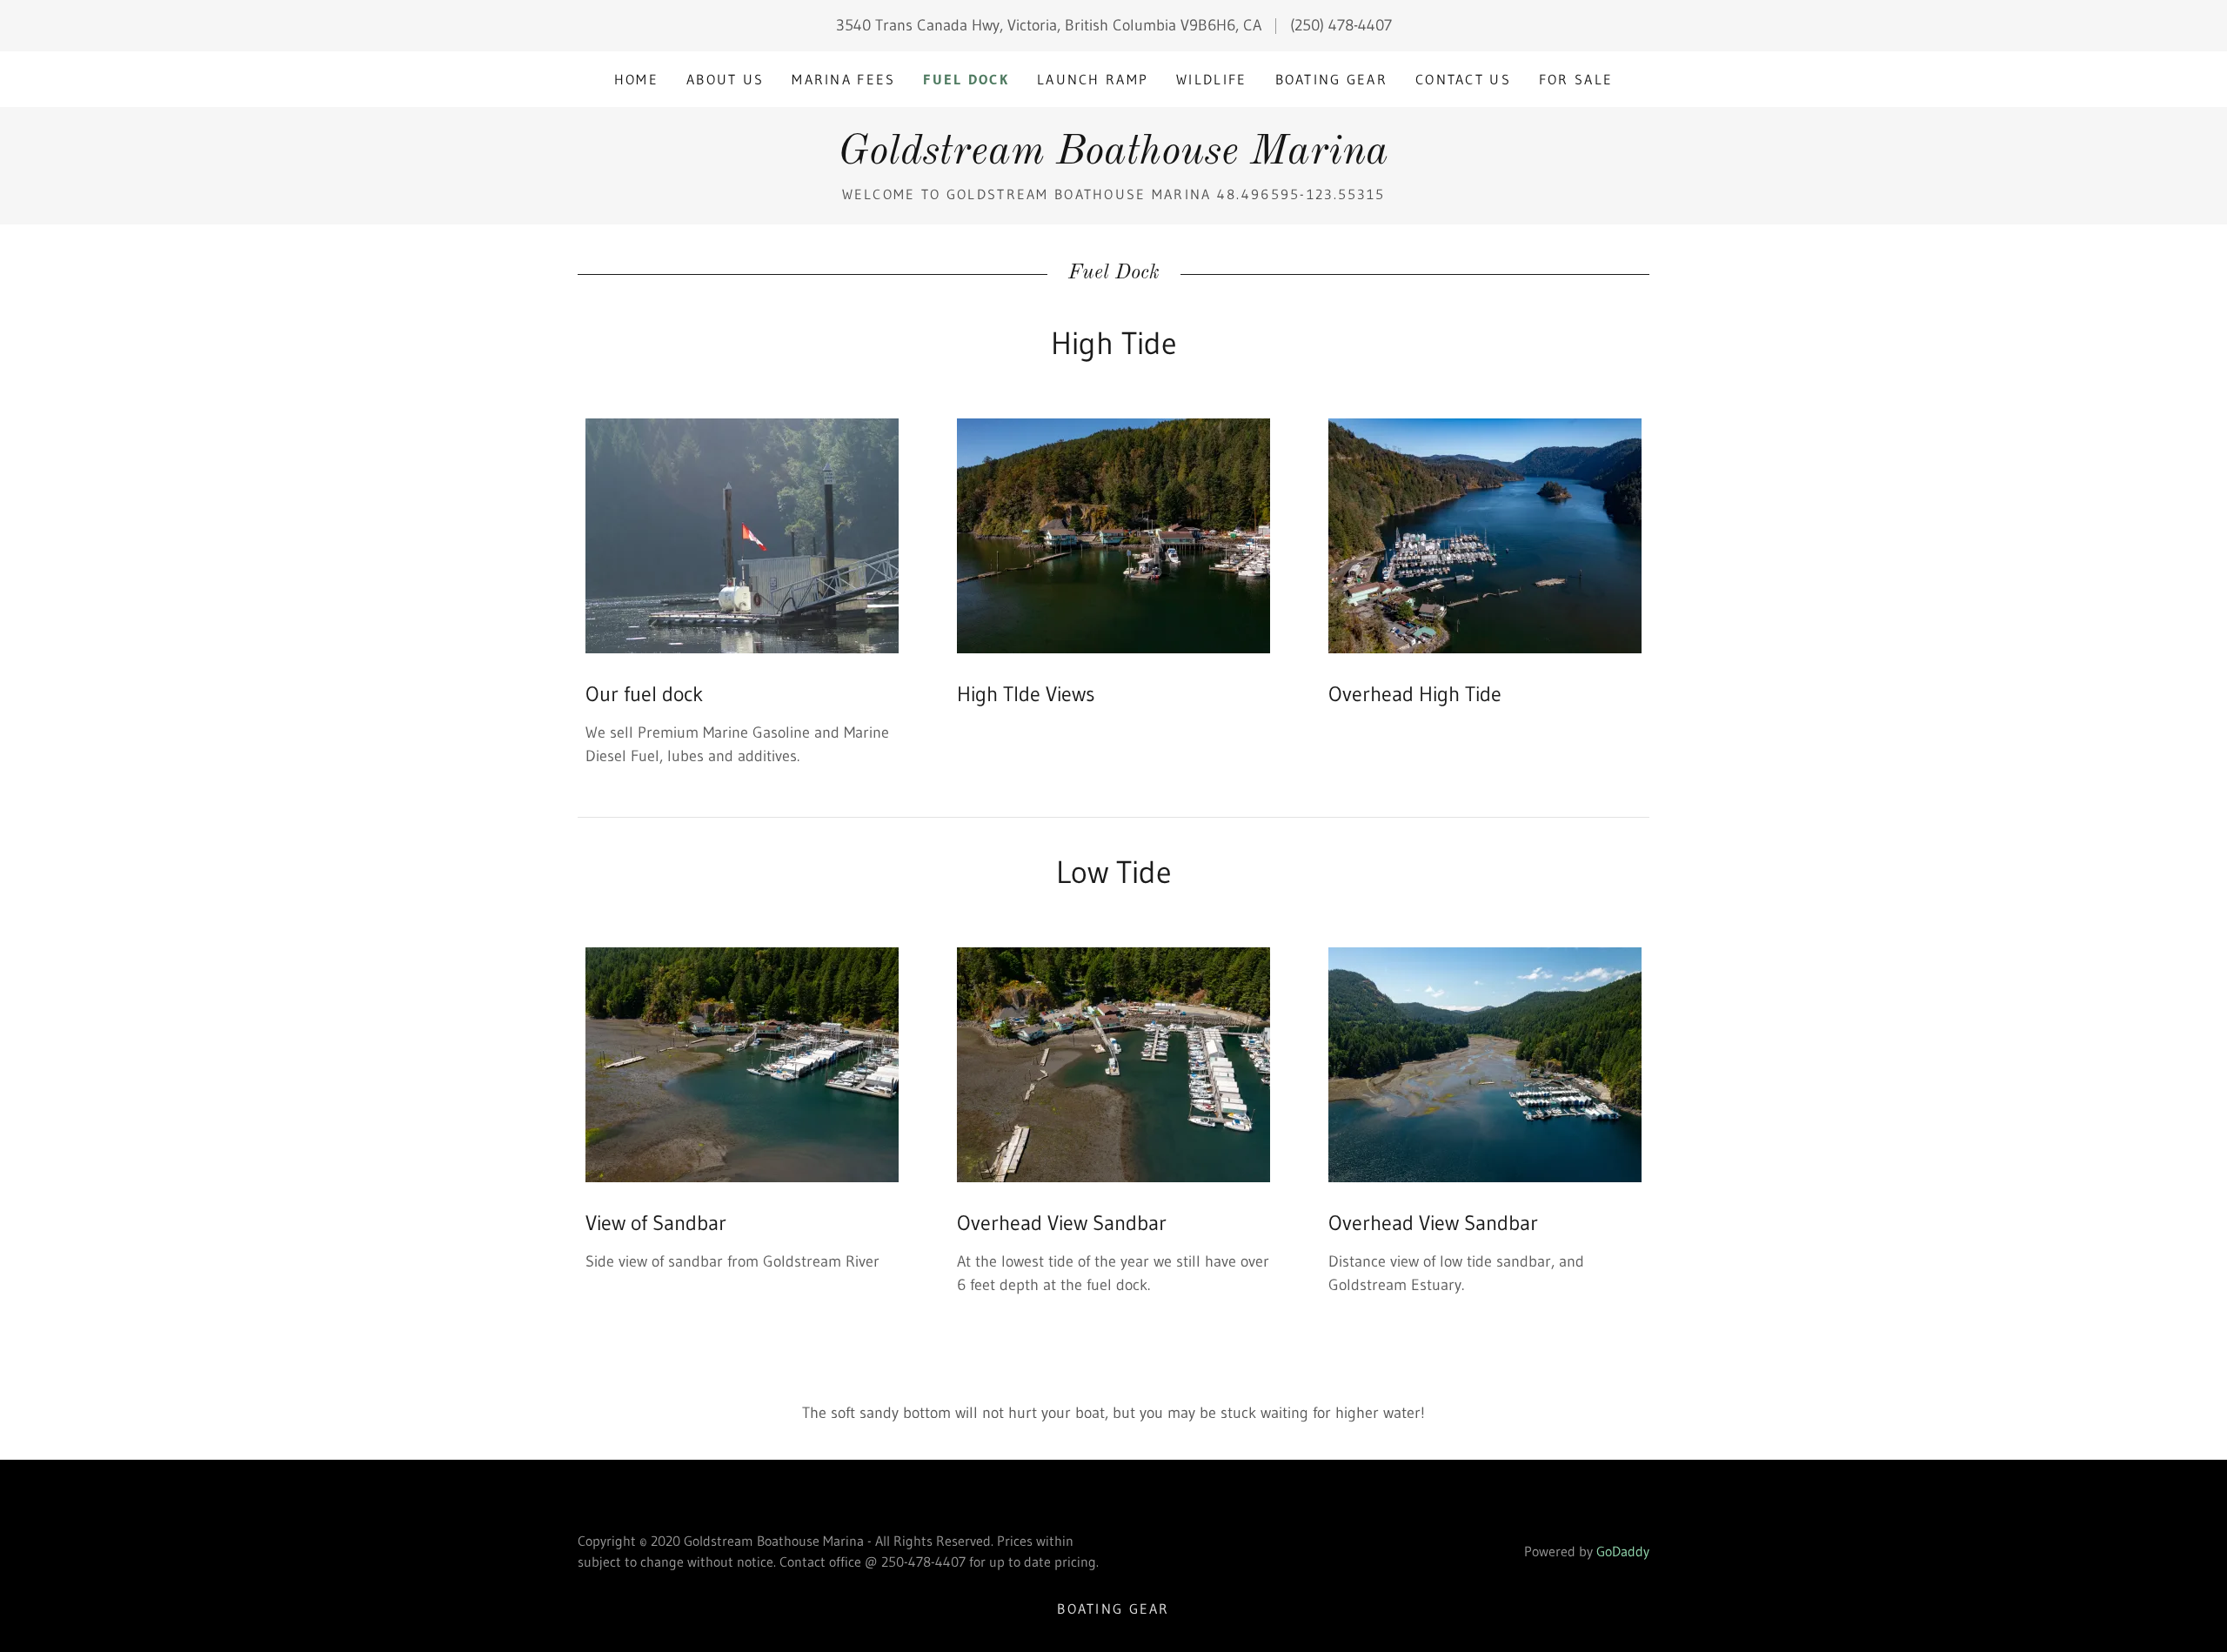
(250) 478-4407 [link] (1341, 25)
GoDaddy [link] (1623, 1551)
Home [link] (636, 79)
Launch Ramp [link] (1093, 79)
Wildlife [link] (1211, 79)
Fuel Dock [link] (966, 79)
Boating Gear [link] (1331, 79)
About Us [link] (725, 79)
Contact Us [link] (1463, 79)
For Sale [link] (1576, 79)
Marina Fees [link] (843, 79)
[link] (1113, 158)
